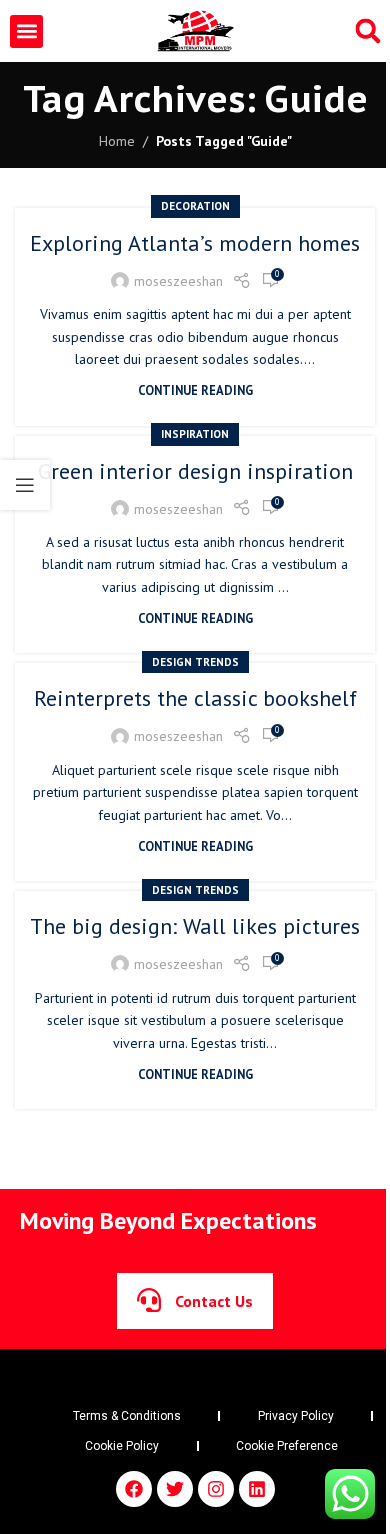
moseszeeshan (178, 281)
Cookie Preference (287, 1446)
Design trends (195, 662)
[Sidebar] (25, 485)
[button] (26, 31)
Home (117, 141)
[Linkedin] (257, 1489)
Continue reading (195, 390)
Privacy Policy (296, 1416)
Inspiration (195, 434)
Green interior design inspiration (195, 471)
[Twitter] (175, 1489)
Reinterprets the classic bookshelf (195, 698)
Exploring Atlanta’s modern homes (195, 243)
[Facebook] (134, 1489)
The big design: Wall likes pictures (195, 926)
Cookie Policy (122, 1446)
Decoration (195, 206)
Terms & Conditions (127, 1416)
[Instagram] (216, 1489)
